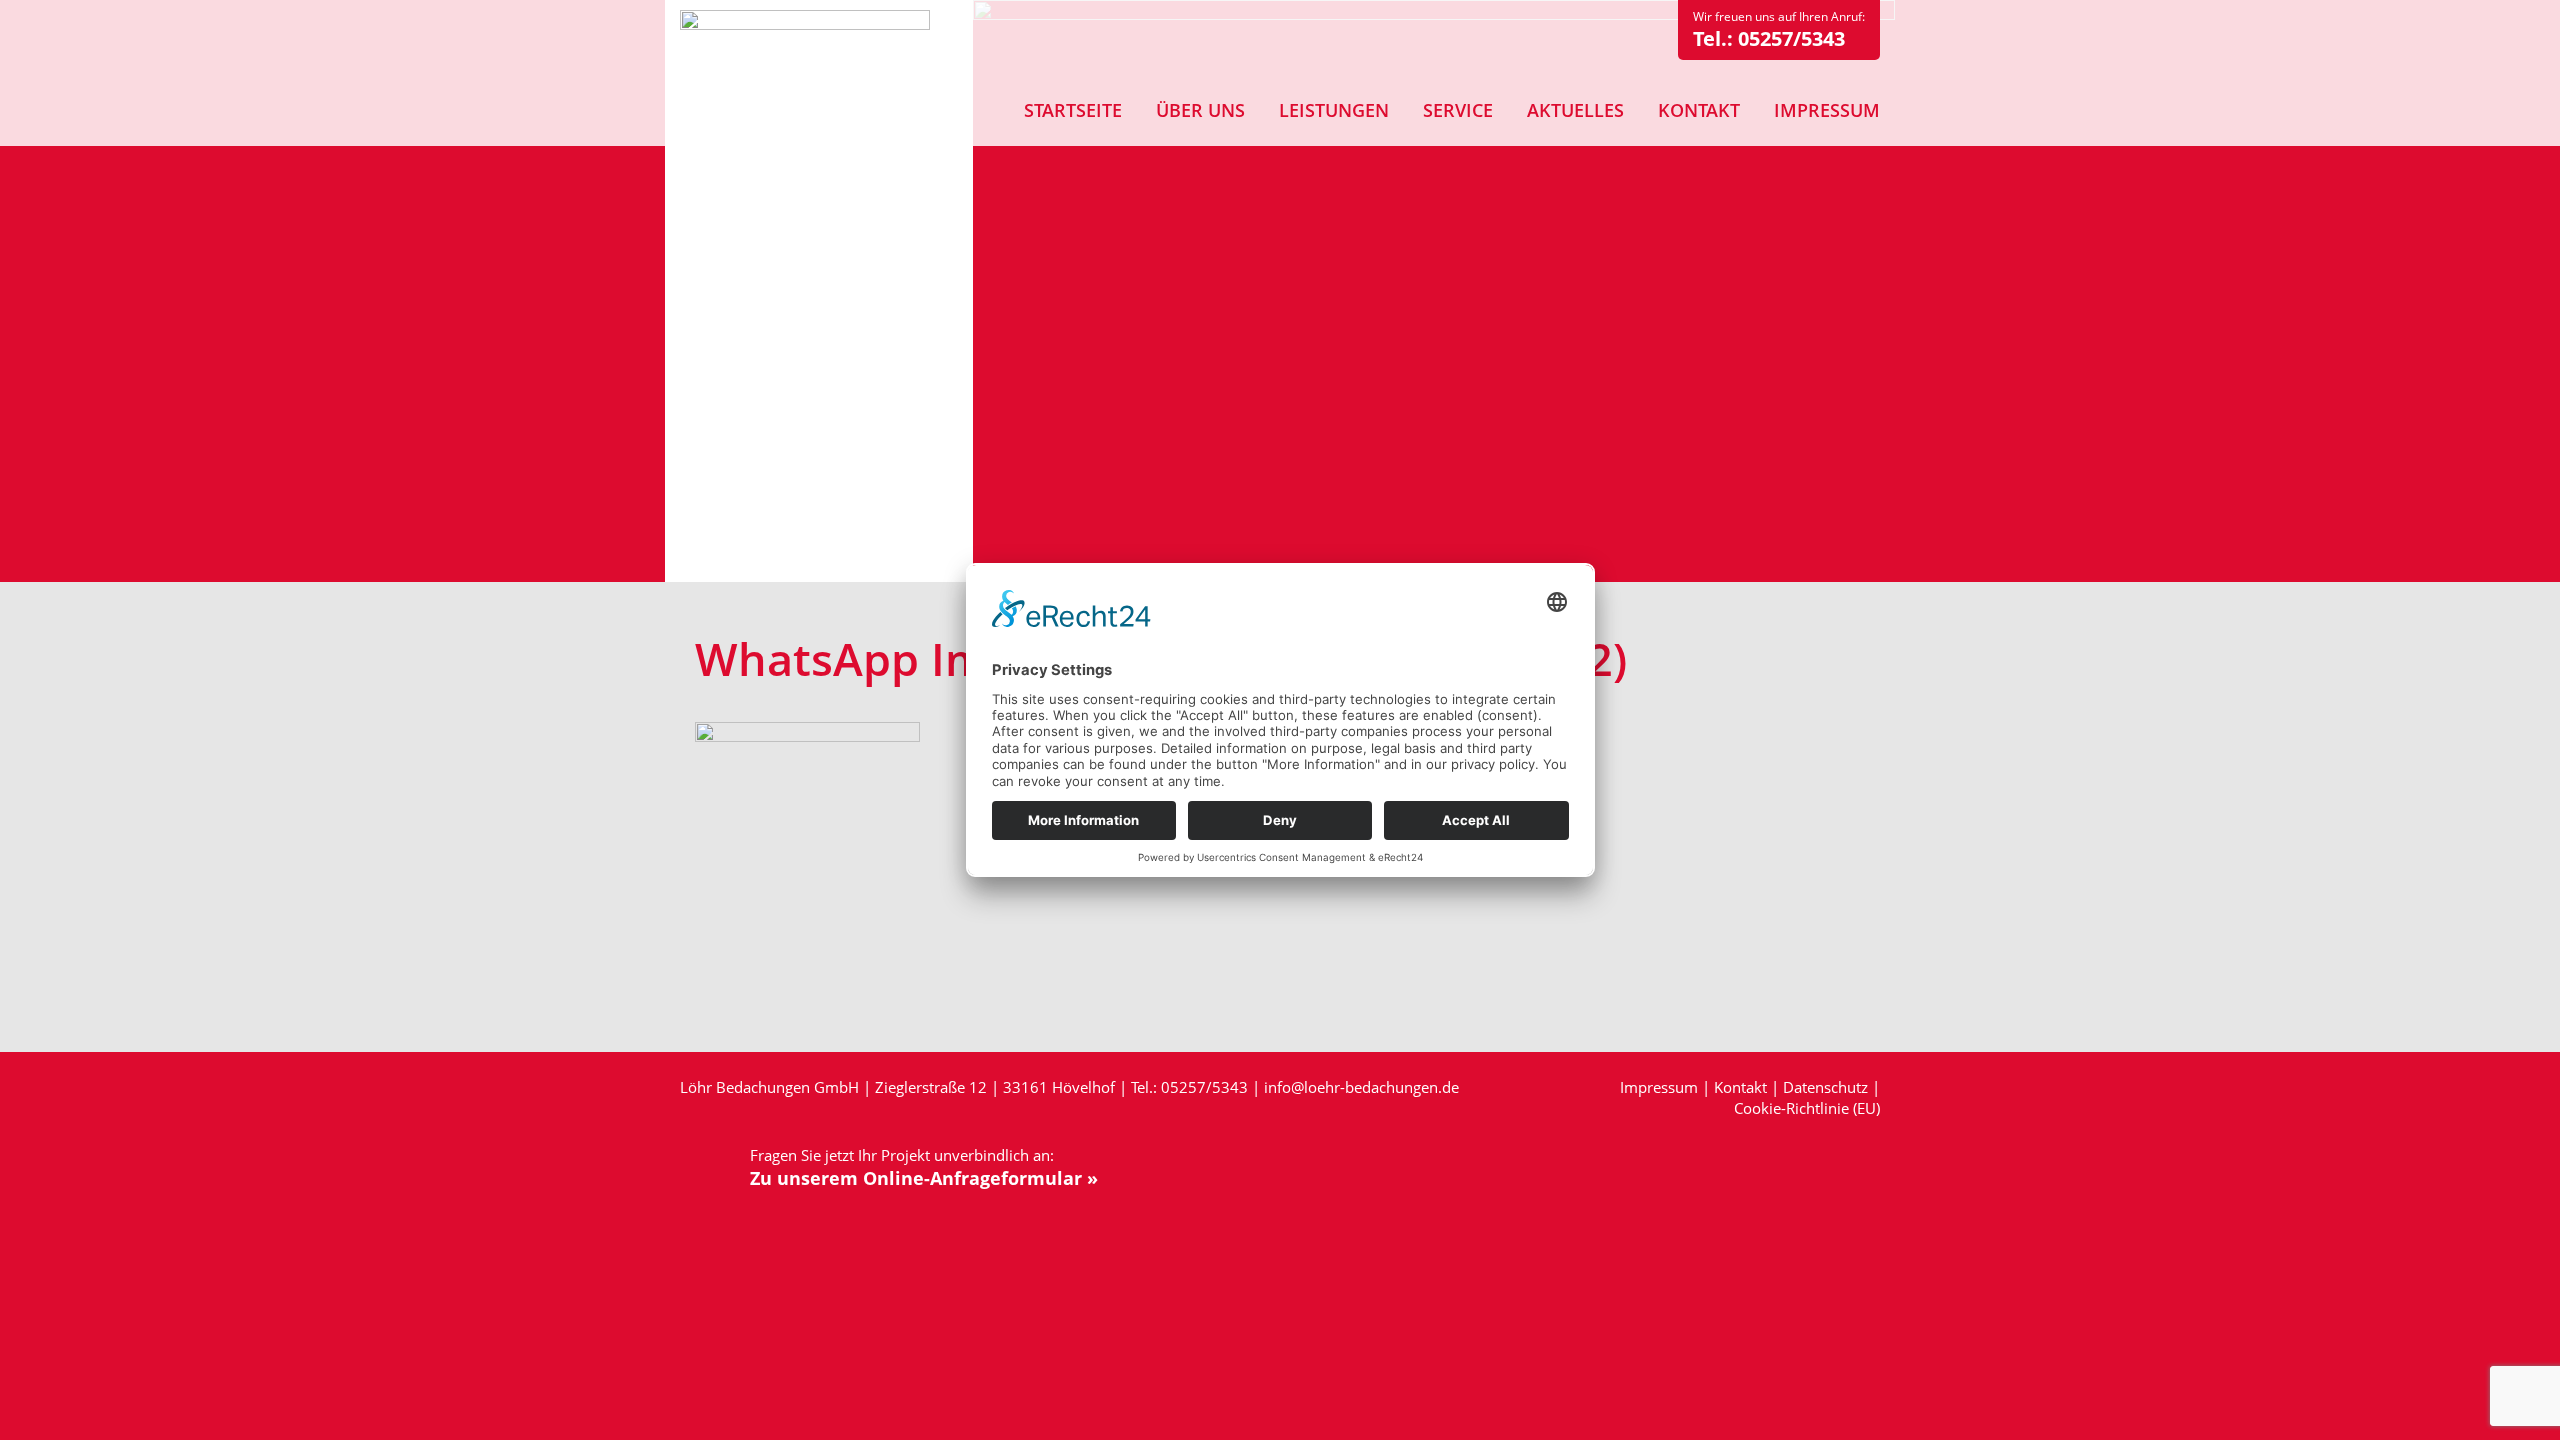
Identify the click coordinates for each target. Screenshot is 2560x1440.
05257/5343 (1791, 38)
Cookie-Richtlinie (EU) (1807, 1108)
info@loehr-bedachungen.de (1361, 1087)
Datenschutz (1825, 1087)
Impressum (1659, 1087)
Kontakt (1740, 1087)
